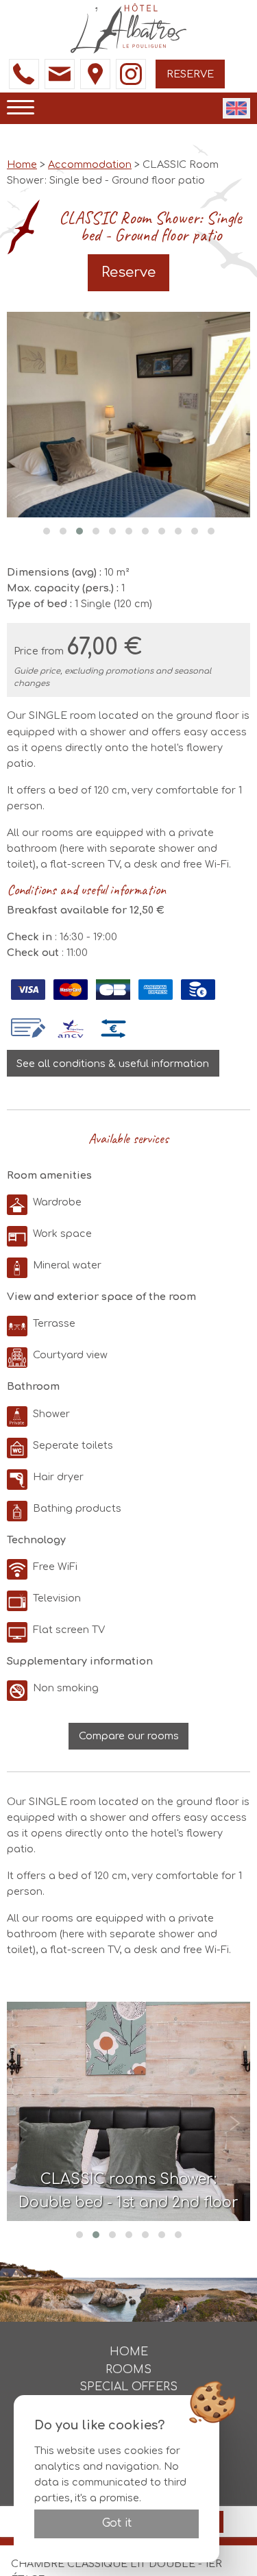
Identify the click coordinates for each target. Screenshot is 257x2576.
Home (22, 164)
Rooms (128, 2370)
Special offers (128, 2387)
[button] (47, 531)
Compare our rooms (129, 1736)
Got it (117, 2523)
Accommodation (90, 164)
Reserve (190, 74)
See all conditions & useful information (113, 1064)
